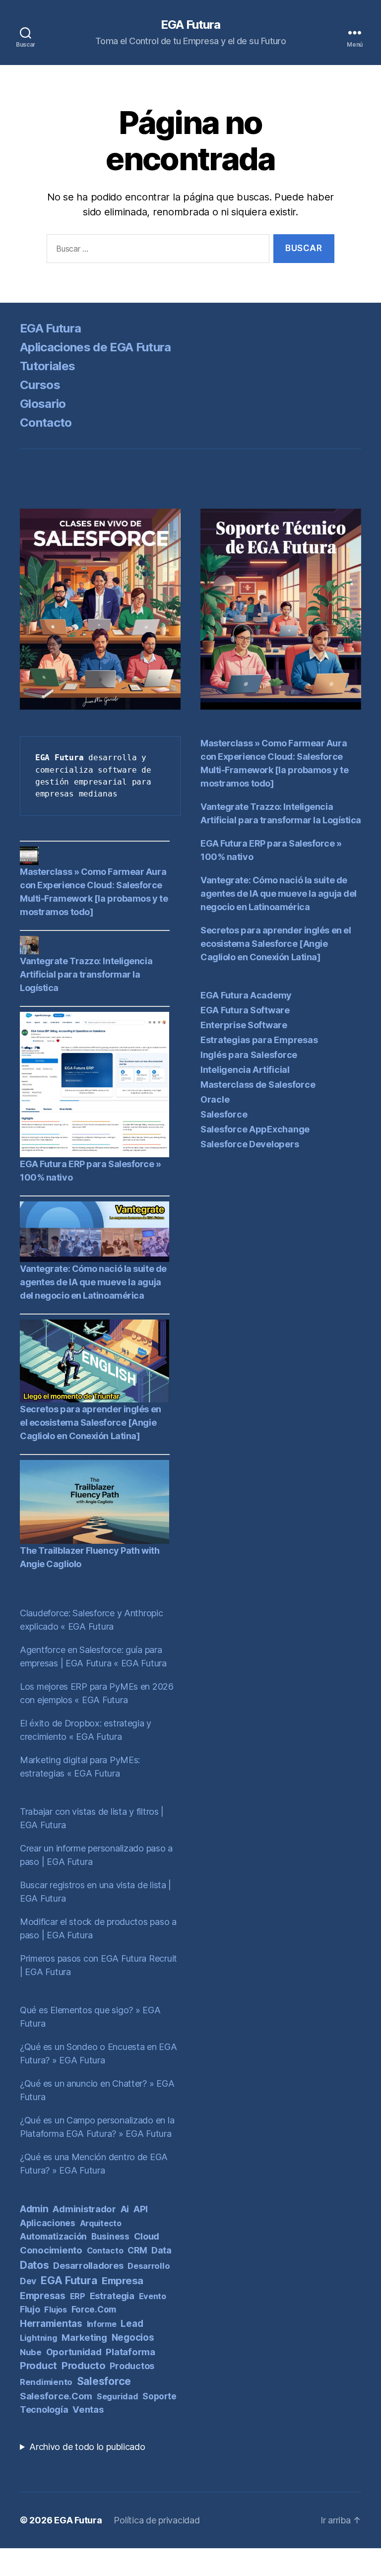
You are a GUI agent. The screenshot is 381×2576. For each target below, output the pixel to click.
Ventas (88, 2409)
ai (125, 2209)
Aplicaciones (48, 2223)
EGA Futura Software (245, 1010)
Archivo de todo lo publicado (87, 2447)
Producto (84, 2366)
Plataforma (130, 2352)
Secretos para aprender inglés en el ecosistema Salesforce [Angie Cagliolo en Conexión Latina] (91, 1422)
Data (161, 2250)
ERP (78, 2296)
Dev (28, 2281)
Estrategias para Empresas (259, 1040)
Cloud (147, 2236)
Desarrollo (149, 2266)
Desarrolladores (88, 2265)
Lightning (39, 2338)
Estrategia (112, 2296)
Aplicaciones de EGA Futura (95, 347)
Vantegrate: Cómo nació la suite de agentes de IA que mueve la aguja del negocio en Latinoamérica (93, 1282)
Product (38, 2366)
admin (34, 2209)
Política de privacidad (157, 2520)
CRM (137, 2250)
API (141, 2209)
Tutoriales (47, 366)
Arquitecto (101, 2223)
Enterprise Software (244, 1025)
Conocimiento (51, 2250)
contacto (105, 2250)
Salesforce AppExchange (255, 1129)
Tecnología (44, 2410)
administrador (84, 2209)
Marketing (84, 2337)
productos (132, 2366)
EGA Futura (190, 25)
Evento (153, 2296)
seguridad (118, 2396)
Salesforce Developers (250, 1144)
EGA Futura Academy (246, 995)
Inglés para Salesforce (249, 1055)
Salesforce (104, 2381)
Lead (132, 2324)
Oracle (215, 1099)
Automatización (53, 2236)
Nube (31, 2352)
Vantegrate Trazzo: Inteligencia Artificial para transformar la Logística (86, 974)
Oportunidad (74, 2352)
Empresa (123, 2280)
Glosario (43, 404)
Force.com (94, 2309)
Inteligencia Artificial (245, 1070)
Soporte (159, 2396)
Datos (34, 2265)
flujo (30, 2309)
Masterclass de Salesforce (258, 1085)
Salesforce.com (56, 2396)
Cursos (40, 385)
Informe (102, 2324)
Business (110, 2237)
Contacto (46, 423)
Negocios (133, 2338)
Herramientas (51, 2323)
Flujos (55, 2310)
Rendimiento (46, 2382)
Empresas (43, 2296)
